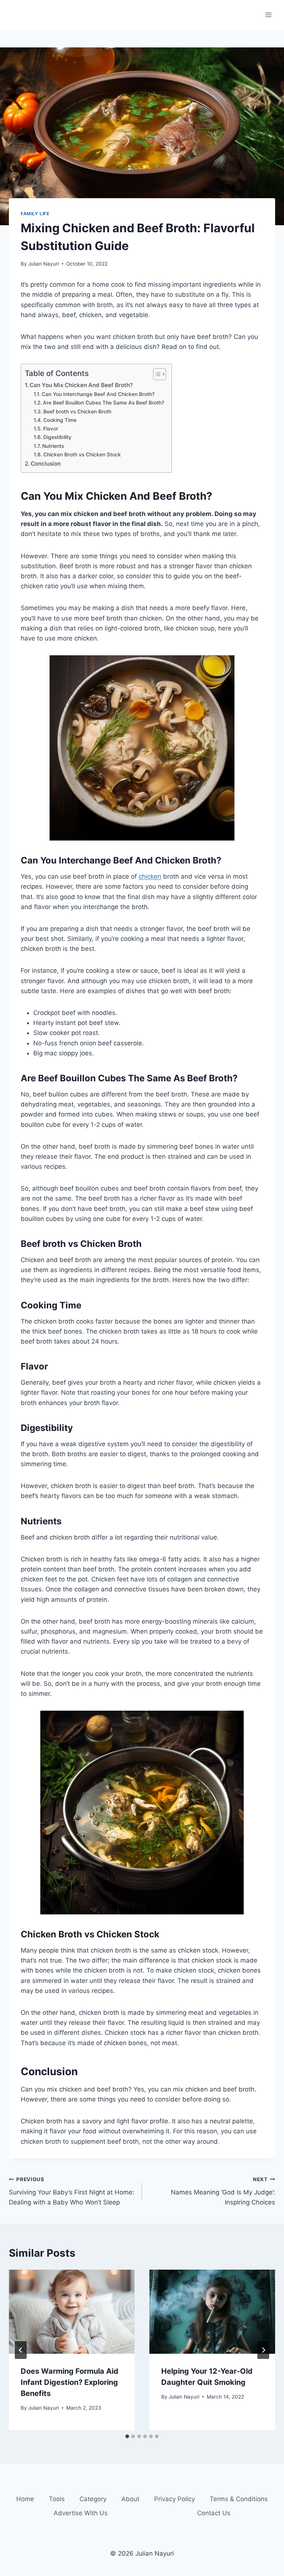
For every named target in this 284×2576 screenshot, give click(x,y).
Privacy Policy (175, 2499)
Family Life (35, 214)
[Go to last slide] (21, 2350)
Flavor (51, 429)
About (130, 2499)
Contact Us (214, 2513)
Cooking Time (60, 420)
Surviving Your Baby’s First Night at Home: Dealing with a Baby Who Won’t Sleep (72, 2191)
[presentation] (72, 2312)
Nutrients (53, 446)
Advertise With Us (81, 2513)
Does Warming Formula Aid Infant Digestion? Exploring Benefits (70, 2382)
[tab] (127, 2436)
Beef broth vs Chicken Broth (77, 412)
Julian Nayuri (43, 264)
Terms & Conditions (239, 2499)
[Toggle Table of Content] (156, 374)
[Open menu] (268, 15)
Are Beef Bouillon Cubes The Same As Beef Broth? (104, 403)
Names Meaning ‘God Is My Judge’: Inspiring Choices (223, 2191)
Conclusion (46, 464)
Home (25, 2499)
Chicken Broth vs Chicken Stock (82, 455)
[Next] (263, 2350)
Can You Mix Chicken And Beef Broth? (81, 385)
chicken (150, 876)
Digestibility (57, 437)
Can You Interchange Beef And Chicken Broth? (98, 394)
